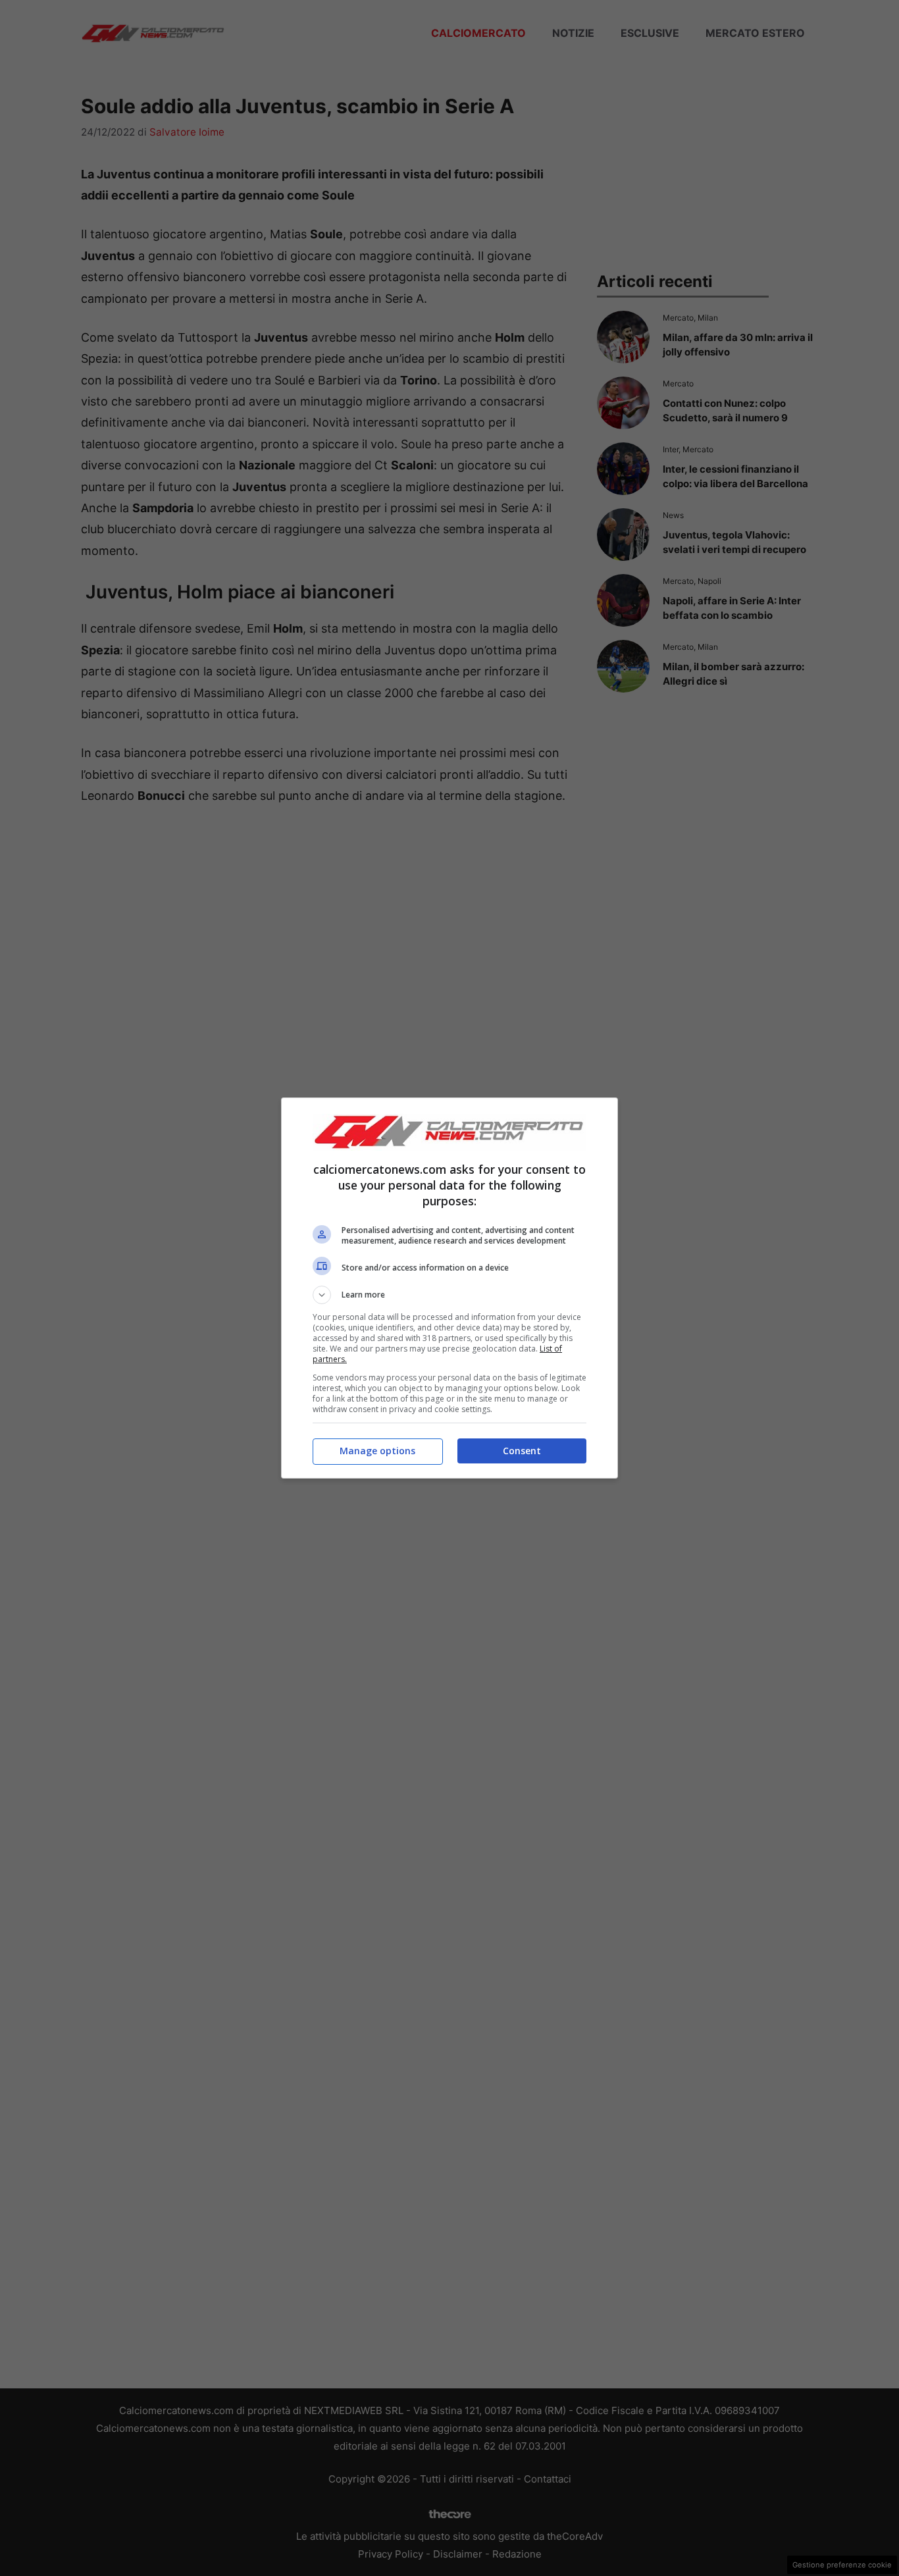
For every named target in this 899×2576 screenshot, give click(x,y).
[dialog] (449, 1288)
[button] (449, 1295)
